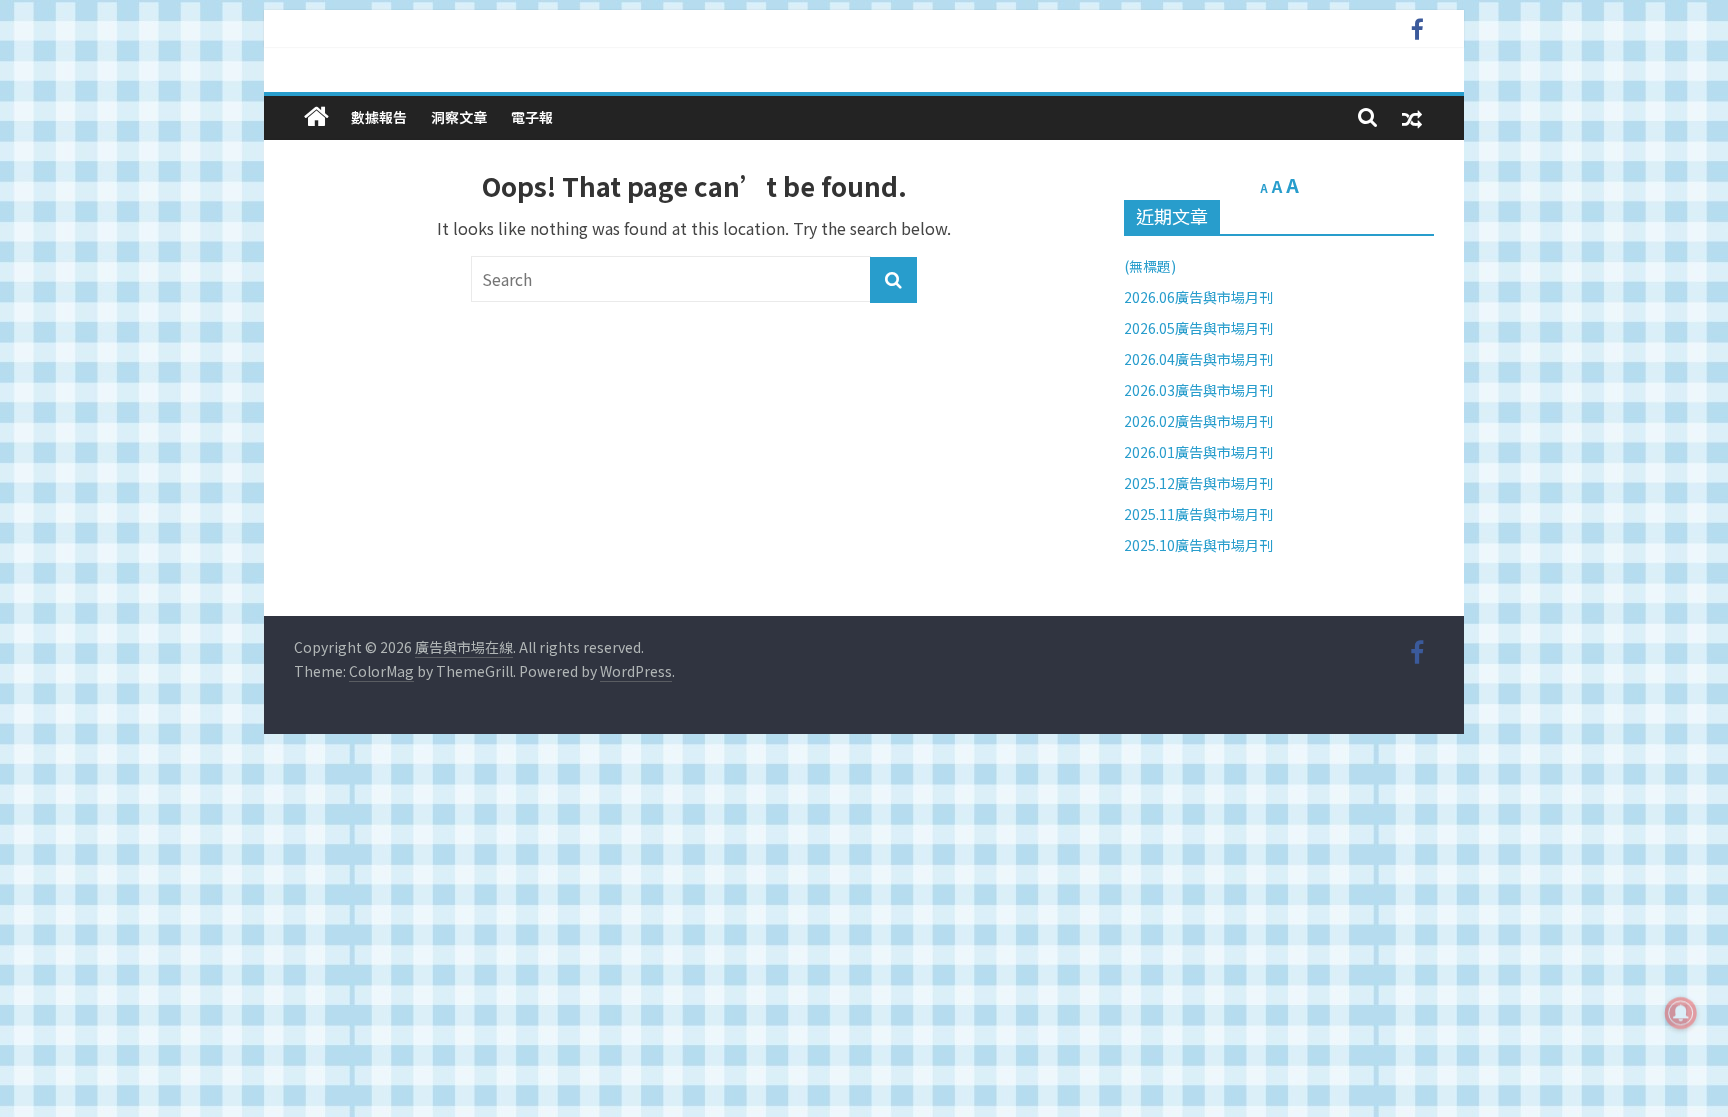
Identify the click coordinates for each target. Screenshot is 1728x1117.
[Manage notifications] (1681, 1013)
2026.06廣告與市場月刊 (1198, 297)
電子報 (532, 117)
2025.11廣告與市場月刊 (1198, 514)
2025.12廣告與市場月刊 (1198, 483)
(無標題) (1150, 266)
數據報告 (379, 117)
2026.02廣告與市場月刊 (1198, 421)
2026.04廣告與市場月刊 (1198, 359)
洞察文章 (459, 117)
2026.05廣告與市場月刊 (1198, 328)
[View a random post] (1412, 117)
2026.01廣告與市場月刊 (1198, 452)
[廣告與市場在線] (316, 116)
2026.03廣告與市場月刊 (1198, 390)
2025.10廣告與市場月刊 (1198, 545)
